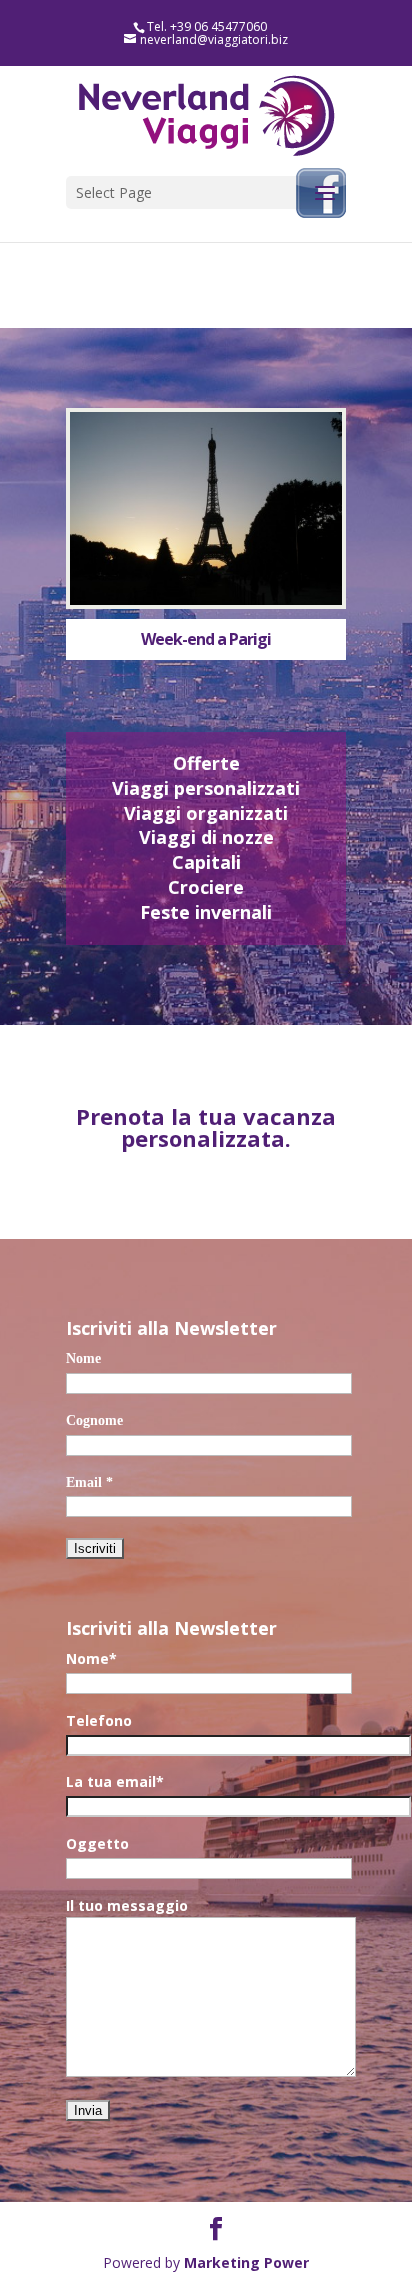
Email (89, 1482)
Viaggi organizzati (206, 813)
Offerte (206, 763)
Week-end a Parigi (206, 639)
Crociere (206, 887)
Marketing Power (246, 2262)
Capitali (206, 862)
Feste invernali (206, 912)
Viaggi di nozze (206, 837)
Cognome (94, 1420)
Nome (83, 1358)
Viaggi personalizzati (206, 788)
